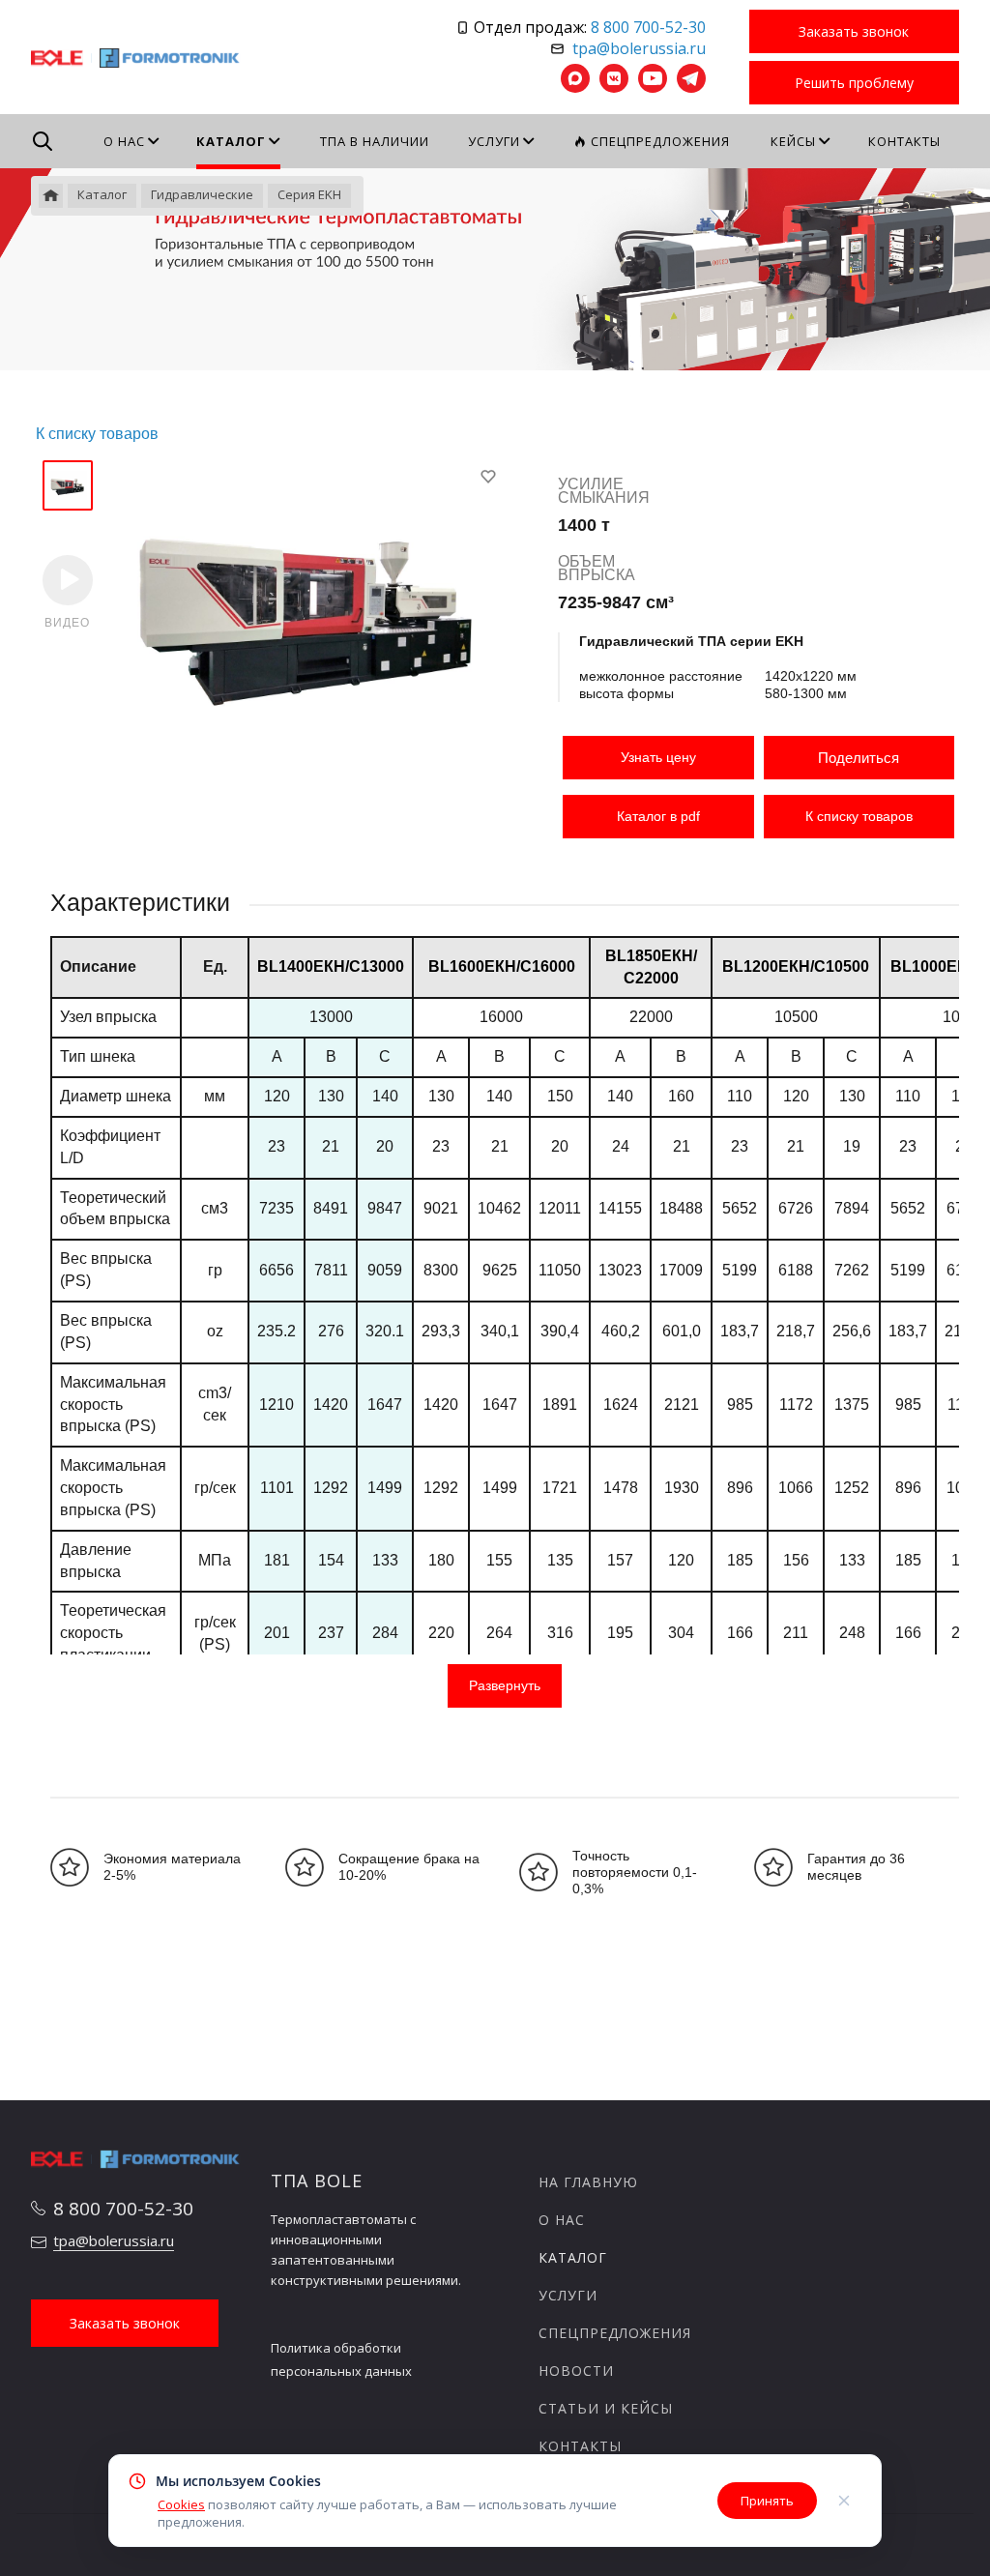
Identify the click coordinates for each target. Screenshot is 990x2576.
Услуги (568, 2295)
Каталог (573, 2257)
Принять (767, 2501)
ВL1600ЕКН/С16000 (502, 966)
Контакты (580, 2446)
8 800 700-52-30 (648, 27)
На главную (588, 2182)
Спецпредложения (615, 2333)
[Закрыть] (844, 2501)
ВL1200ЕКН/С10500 (796, 966)
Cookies (181, 2504)
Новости (576, 2371)
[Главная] (51, 196)
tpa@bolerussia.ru (639, 48)
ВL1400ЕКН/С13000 (331, 966)
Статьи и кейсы (606, 2408)
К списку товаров (859, 816)
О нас (562, 2220)
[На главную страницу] (136, 56)
